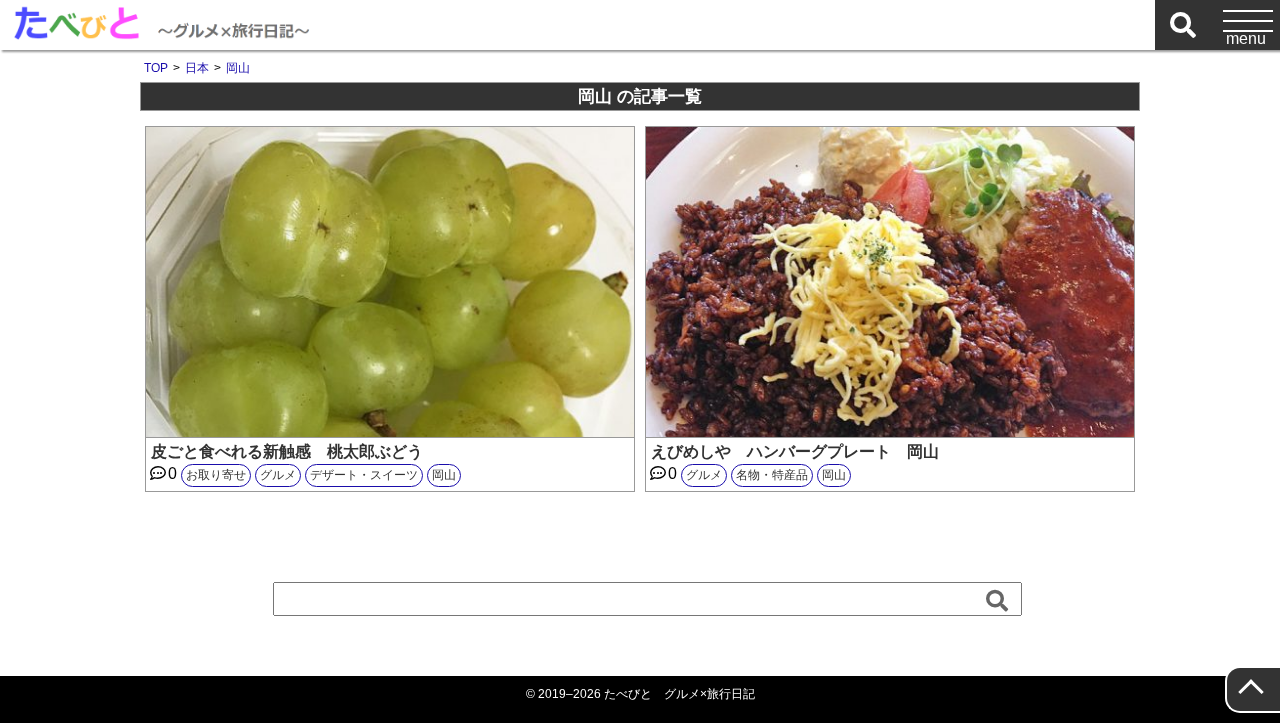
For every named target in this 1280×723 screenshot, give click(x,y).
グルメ (278, 475)
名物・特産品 (772, 475)
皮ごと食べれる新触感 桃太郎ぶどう (287, 451)
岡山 (444, 475)
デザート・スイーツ (364, 475)
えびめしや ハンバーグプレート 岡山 (795, 451)
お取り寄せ (216, 475)
